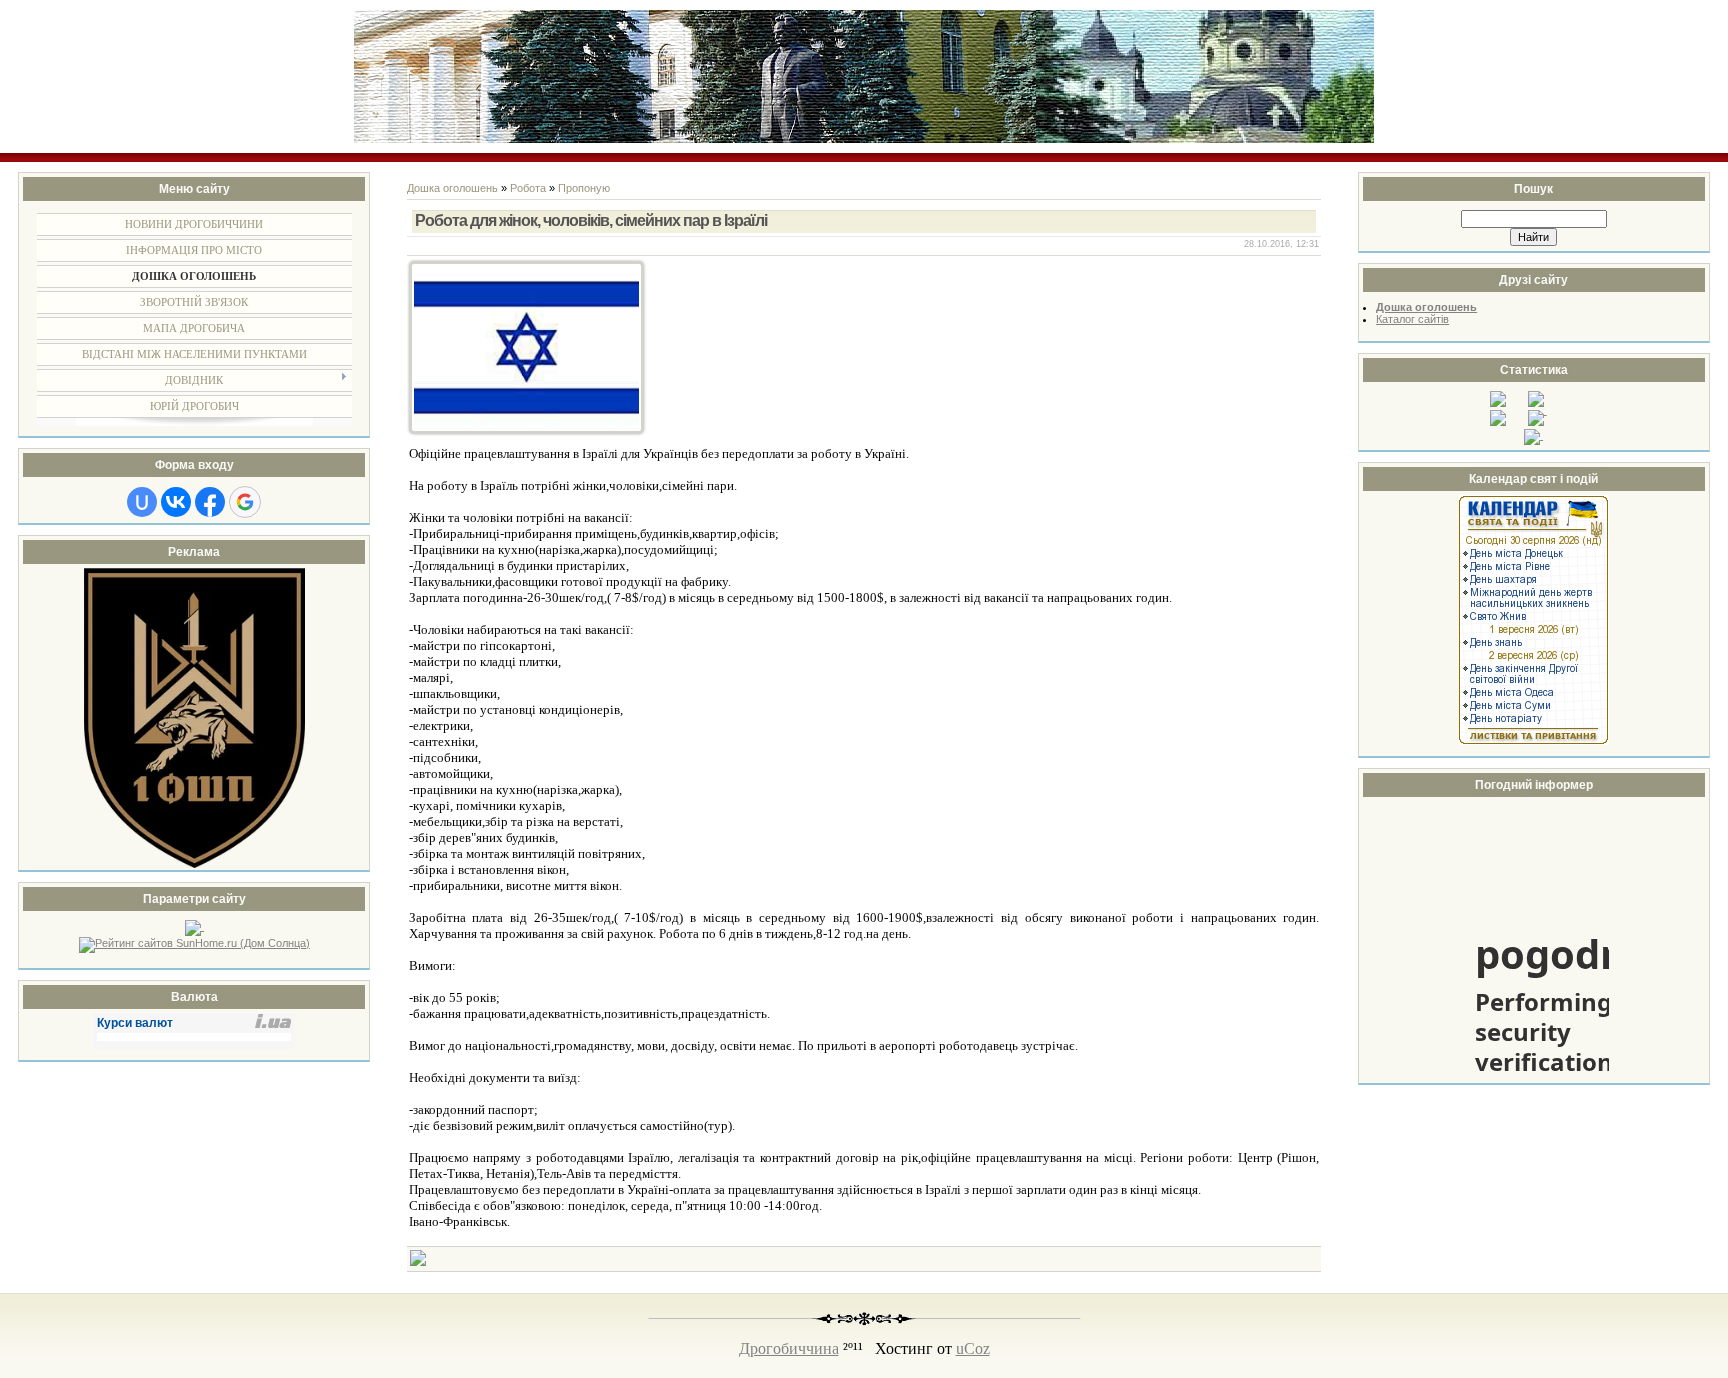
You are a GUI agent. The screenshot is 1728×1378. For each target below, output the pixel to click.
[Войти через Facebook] (210, 502)
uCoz (973, 1348)
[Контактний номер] (418, 1262)
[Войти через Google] (245, 502)
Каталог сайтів (1412, 319)
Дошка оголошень (452, 188)
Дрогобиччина (789, 1348)
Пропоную (584, 188)
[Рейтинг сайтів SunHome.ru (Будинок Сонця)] (194, 943)
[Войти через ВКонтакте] (176, 502)
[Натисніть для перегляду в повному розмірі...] (526, 430)
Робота (528, 188)
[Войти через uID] (142, 502)
